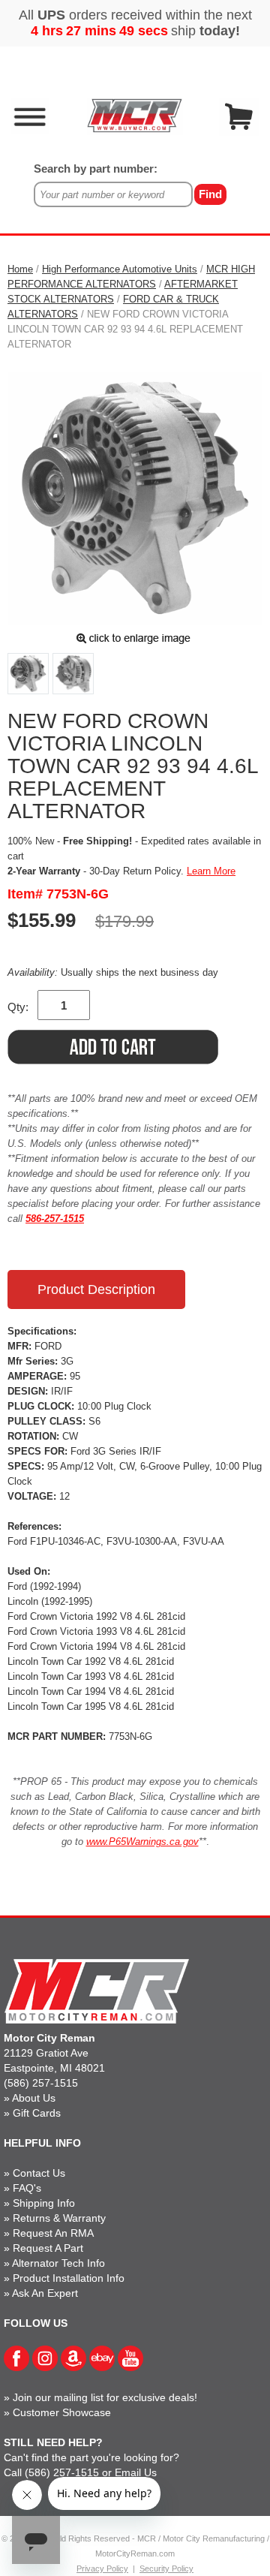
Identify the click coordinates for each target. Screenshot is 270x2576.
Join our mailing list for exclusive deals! (105, 2397)
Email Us (136, 2472)
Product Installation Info (69, 2278)
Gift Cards (37, 2113)
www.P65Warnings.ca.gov (142, 1842)
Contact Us (39, 2173)
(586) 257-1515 (41, 2083)
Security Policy (166, 2568)
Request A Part (48, 2248)
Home (20, 269)
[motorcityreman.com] (135, 115)
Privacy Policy (102, 2568)
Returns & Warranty (59, 2218)
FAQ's (27, 2188)
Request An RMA (53, 2233)
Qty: (18, 1007)
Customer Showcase (62, 2412)
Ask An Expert (45, 2293)
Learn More (211, 871)
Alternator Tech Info (58, 2263)
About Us (34, 2098)
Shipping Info (44, 2203)
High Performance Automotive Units (120, 269)
